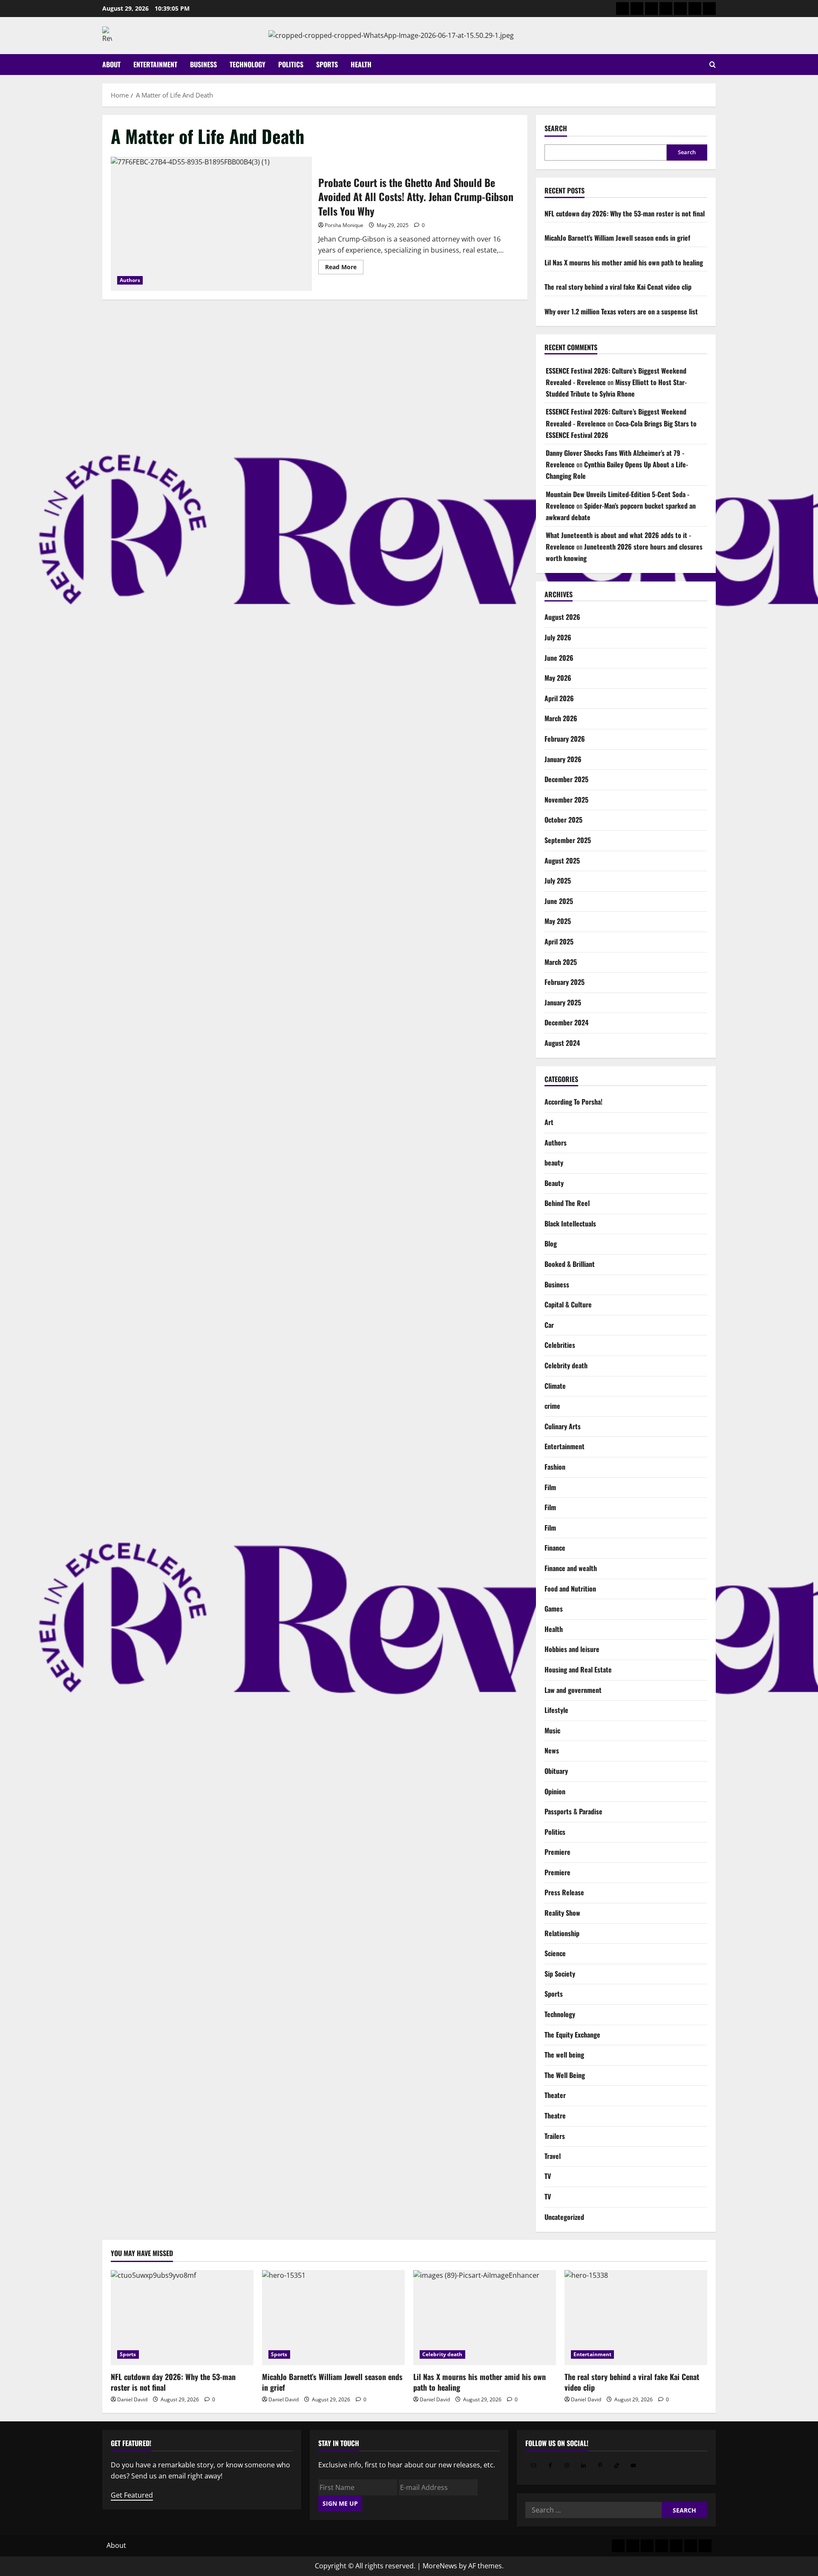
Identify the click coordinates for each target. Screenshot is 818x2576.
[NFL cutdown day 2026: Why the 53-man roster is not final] (182, 2318)
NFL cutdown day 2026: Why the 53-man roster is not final (625, 213)
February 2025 (565, 982)
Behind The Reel (567, 1203)
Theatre (555, 2115)
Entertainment (155, 64)
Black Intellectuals (570, 1223)
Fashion (555, 1467)
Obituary (556, 1771)
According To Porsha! (573, 1102)
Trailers (555, 2136)
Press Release (564, 1892)
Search (556, 128)
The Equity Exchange (572, 2034)
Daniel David (132, 2399)
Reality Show (562, 1913)
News (552, 1750)
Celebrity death (566, 1365)
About (111, 64)
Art (549, 1122)
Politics (291, 64)
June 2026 (559, 657)
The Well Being (565, 2075)
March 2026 (561, 718)
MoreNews (440, 2566)
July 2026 (558, 637)
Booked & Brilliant (570, 1264)
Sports (327, 64)
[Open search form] (713, 65)
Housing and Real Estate (578, 1669)
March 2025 (561, 961)
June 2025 (559, 901)
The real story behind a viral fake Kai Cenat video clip (618, 287)
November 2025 (566, 799)
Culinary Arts (563, 1426)
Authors (130, 280)
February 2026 (565, 739)
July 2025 (558, 881)
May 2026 (558, 678)
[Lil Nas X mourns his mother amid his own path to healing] (485, 2318)
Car (549, 1324)
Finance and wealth (571, 1568)
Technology (248, 64)
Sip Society (560, 1973)
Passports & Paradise (573, 1811)
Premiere (557, 1852)
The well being (564, 2055)
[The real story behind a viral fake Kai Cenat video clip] (636, 2318)
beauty (554, 1163)
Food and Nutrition (570, 1588)
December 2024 (566, 1022)
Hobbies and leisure (572, 1649)
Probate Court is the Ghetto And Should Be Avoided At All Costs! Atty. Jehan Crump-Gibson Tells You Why (211, 224)
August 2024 (562, 1043)
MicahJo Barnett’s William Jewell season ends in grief (617, 238)
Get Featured (132, 2495)
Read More (344, 268)
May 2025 (558, 921)
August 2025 (562, 860)
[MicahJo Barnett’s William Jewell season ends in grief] (333, 2318)
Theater (555, 2095)
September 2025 (568, 840)
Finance (555, 1548)
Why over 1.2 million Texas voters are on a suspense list (621, 311)
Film (550, 1487)
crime (552, 1406)
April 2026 (559, 698)
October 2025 (563, 820)
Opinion (555, 1791)
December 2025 (566, 779)
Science (555, 1953)
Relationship (562, 1933)
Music (552, 1730)
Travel (553, 2156)
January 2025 (563, 1002)
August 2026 (562, 617)
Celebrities (560, 1345)
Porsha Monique (344, 225)
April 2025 (559, 941)
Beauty (554, 1183)
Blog (551, 1243)
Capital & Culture (568, 1304)
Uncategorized (564, 2217)
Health (361, 64)
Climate (555, 1385)
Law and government (573, 1690)
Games (554, 1609)
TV (548, 2176)
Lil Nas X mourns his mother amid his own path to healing (624, 262)
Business (203, 64)
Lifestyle (556, 1710)
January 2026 (563, 759)
